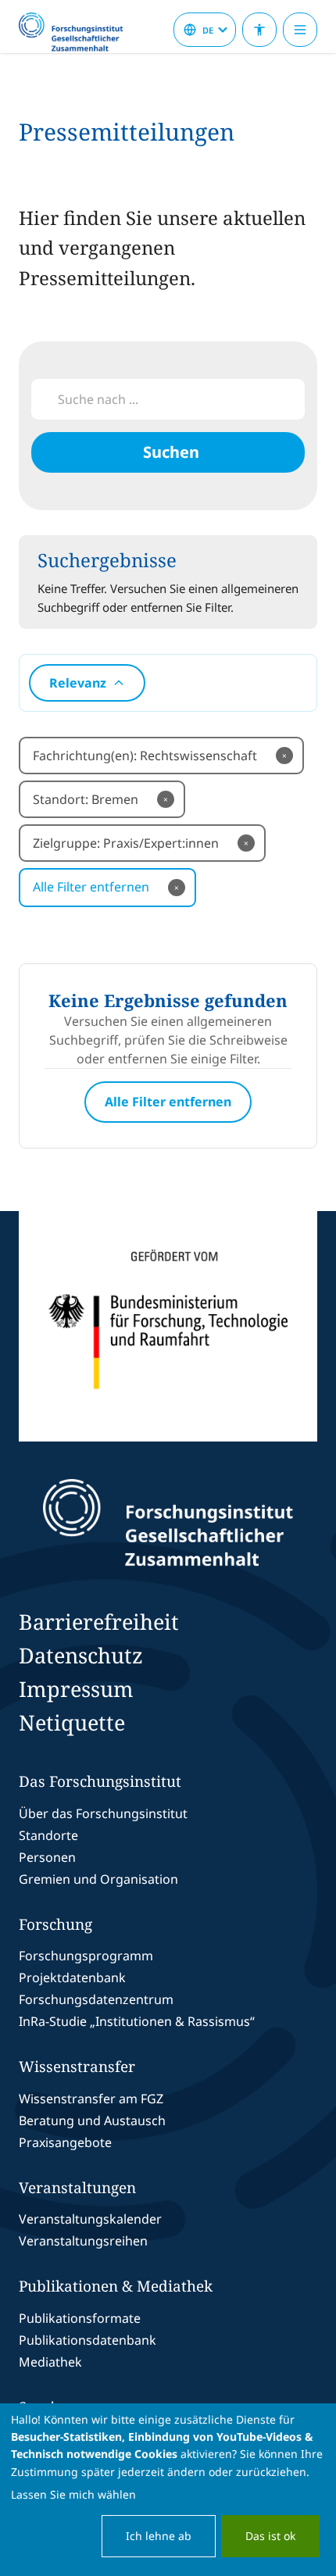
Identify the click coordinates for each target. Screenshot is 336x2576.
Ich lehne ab (159, 2536)
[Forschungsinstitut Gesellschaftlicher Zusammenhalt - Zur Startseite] (168, 1523)
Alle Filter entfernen (106, 887)
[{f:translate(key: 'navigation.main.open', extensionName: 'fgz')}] (300, 30)
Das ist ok (270, 2536)
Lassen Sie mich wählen (73, 2494)
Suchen (171, 452)
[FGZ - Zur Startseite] (77, 33)
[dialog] (168, 2490)
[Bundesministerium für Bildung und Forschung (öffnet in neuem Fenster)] (168, 1326)
